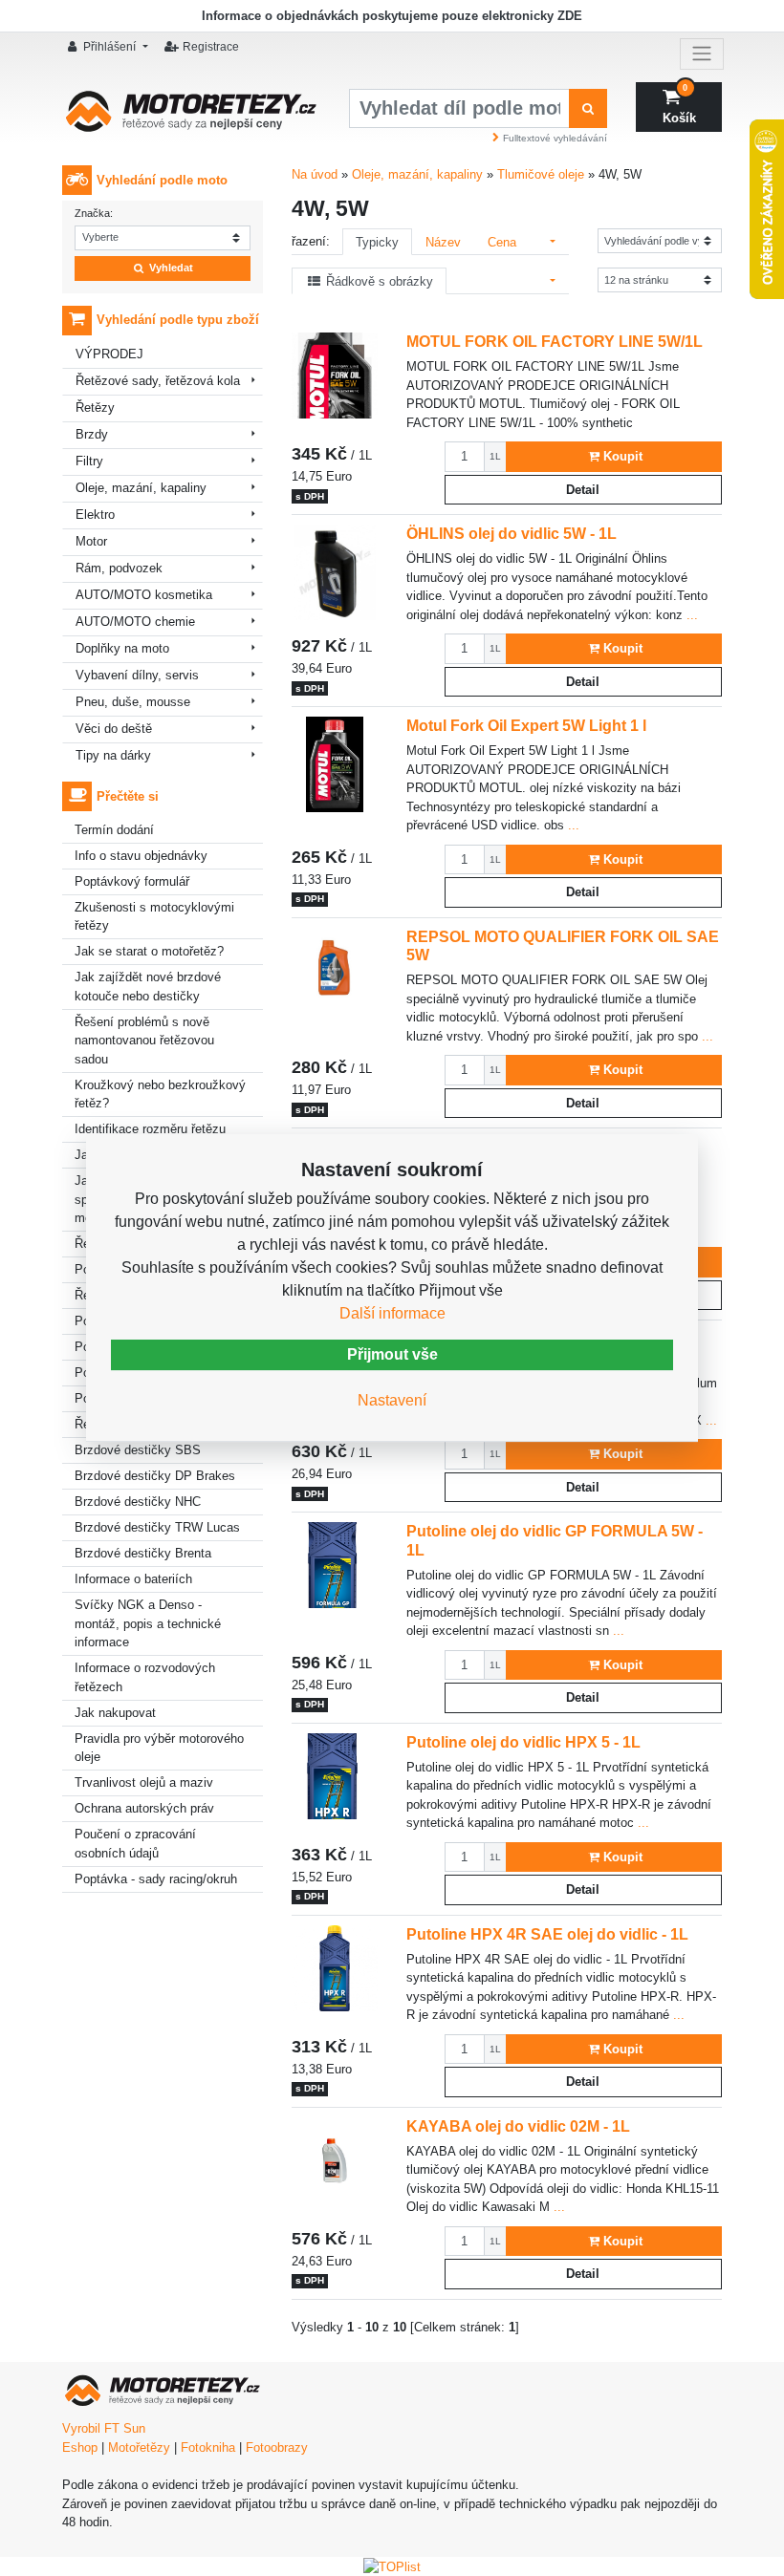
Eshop (80, 2447)
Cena (502, 242)
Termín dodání (114, 830)
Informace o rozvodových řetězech (145, 1677)
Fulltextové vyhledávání (555, 138)
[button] (110, 47)
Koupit (623, 456)
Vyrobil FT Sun (104, 2428)
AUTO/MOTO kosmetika (144, 595)
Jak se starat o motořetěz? (149, 951)
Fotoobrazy (277, 2447)
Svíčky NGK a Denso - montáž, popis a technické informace (148, 1623)
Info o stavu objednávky (141, 856)
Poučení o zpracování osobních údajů (135, 1844)
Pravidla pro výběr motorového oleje (159, 1748)
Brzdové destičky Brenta (143, 1553)
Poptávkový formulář (132, 881)
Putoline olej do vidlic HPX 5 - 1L (523, 1742)
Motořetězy (139, 2447)
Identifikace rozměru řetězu (150, 1129)
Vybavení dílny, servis (137, 675)
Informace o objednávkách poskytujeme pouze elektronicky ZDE (392, 16)
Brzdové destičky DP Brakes (155, 1476)
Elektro (95, 515)
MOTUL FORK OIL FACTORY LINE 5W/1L (555, 341)
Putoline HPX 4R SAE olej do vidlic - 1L (547, 1934)
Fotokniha (208, 2447)
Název (443, 242)
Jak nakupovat (115, 1713)
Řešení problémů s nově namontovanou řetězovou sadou (144, 1041)
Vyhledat (170, 268)
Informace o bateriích (133, 1579)
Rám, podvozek (119, 568)
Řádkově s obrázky (378, 281)
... (690, 615)
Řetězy (95, 408)
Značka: (94, 213)
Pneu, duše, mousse (133, 702)
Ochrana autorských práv (144, 1808)
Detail (583, 490)
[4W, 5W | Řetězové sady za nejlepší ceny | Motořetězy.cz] (191, 117)
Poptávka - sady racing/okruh (156, 1879)
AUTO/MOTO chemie (135, 622)
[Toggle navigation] (702, 54)
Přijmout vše (392, 1354)
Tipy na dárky (113, 755)
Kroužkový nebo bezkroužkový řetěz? (160, 1095)
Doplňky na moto (122, 648)
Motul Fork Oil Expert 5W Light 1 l (526, 725)
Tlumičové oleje (541, 174)
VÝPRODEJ (109, 354)
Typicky (377, 242)
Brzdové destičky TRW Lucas (157, 1527)
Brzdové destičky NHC (138, 1502)
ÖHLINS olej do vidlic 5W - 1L (512, 533)
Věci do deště (114, 729)
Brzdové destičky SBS (138, 1450)
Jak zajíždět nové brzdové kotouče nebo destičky (148, 987)
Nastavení (392, 1400)
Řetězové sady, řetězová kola (158, 381)
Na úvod (315, 174)
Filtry (89, 461)
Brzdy (92, 434)
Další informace (392, 1313)
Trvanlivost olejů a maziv (144, 1782)
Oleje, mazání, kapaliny (141, 488)
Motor (91, 541)
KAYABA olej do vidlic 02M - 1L (518, 2126)
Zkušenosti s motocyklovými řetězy (154, 917)
